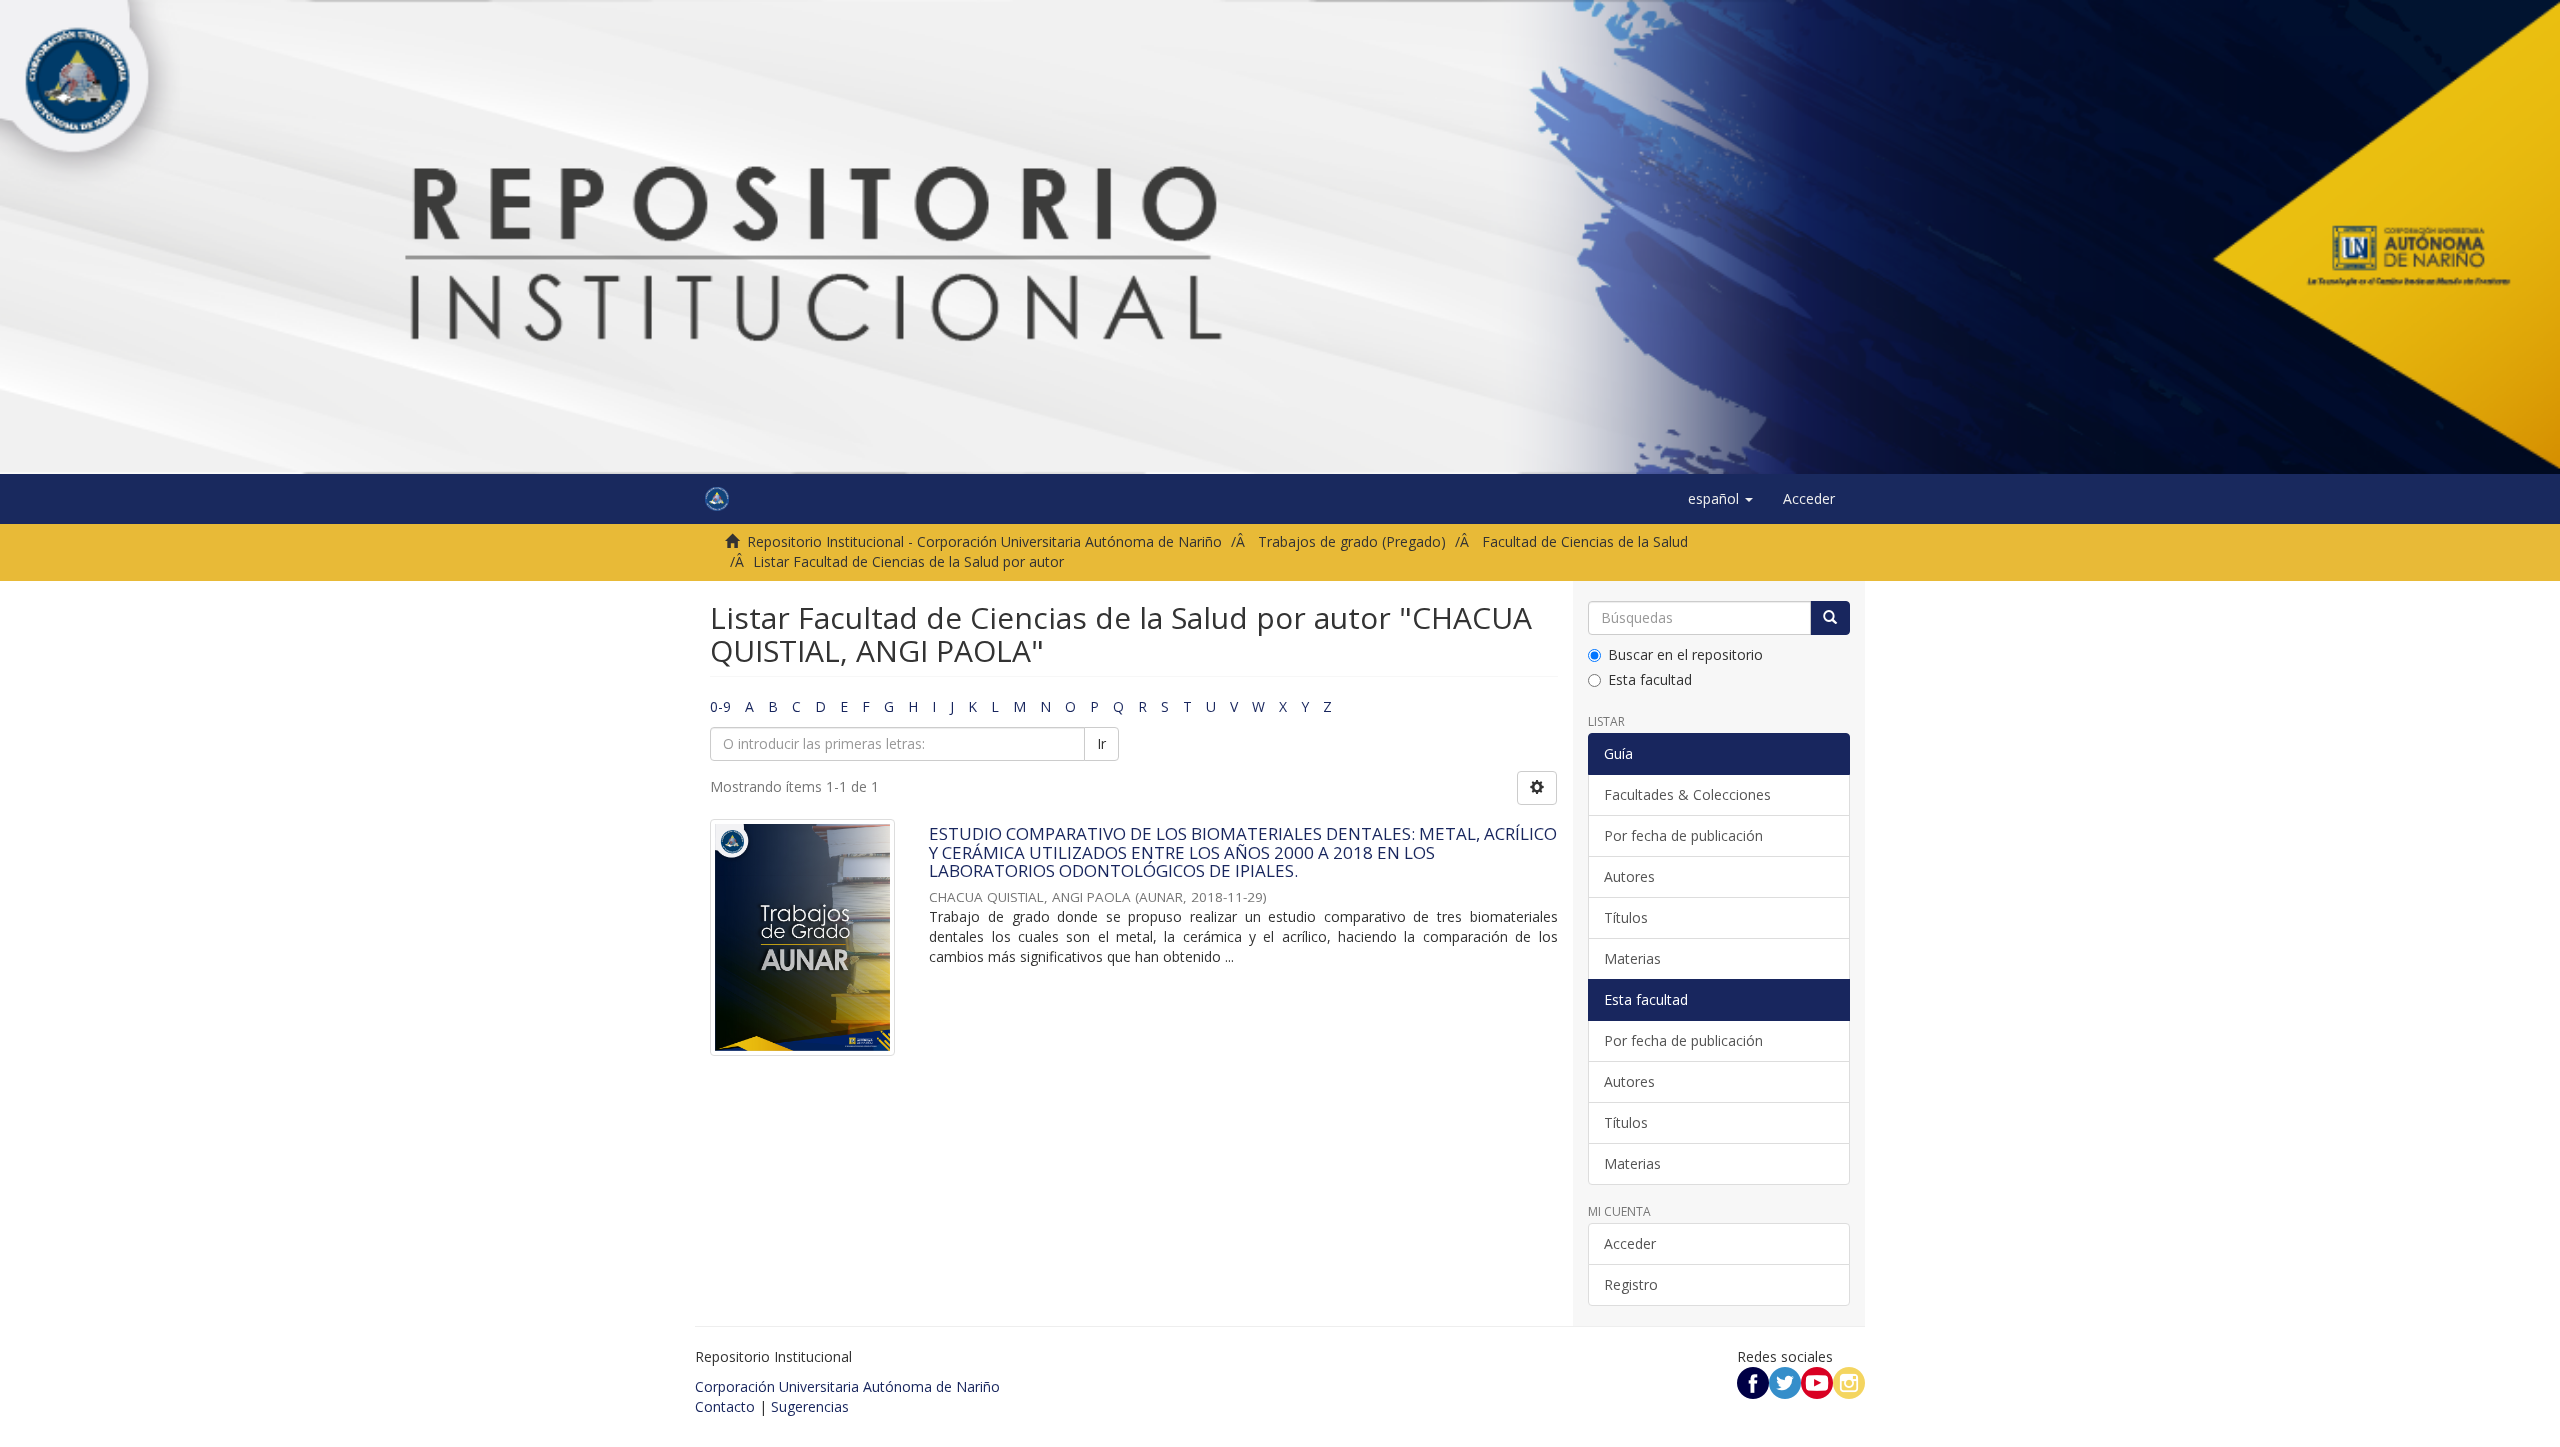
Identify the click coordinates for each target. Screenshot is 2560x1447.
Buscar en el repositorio (1685, 654)
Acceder (1630, 1243)
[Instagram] (1849, 1381)
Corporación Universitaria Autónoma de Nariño (847, 1386)
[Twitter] (1785, 1381)
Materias (1632, 958)
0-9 (720, 706)
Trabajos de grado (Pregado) (1352, 541)
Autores (1629, 876)
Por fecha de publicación (1683, 835)
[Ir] (1830, 618)
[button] (1720, 499)
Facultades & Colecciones (1687, 794)
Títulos (1626, 917)
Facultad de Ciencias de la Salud (1585, 541)
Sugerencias (810, 1406)
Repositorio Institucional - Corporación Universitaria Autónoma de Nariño (984, 541)
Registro (1631, 1284)
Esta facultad (1650, 679)
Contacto (725, 1406)
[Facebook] (1753, 1381)
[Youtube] (1817, 1381)
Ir (1101, 743)
